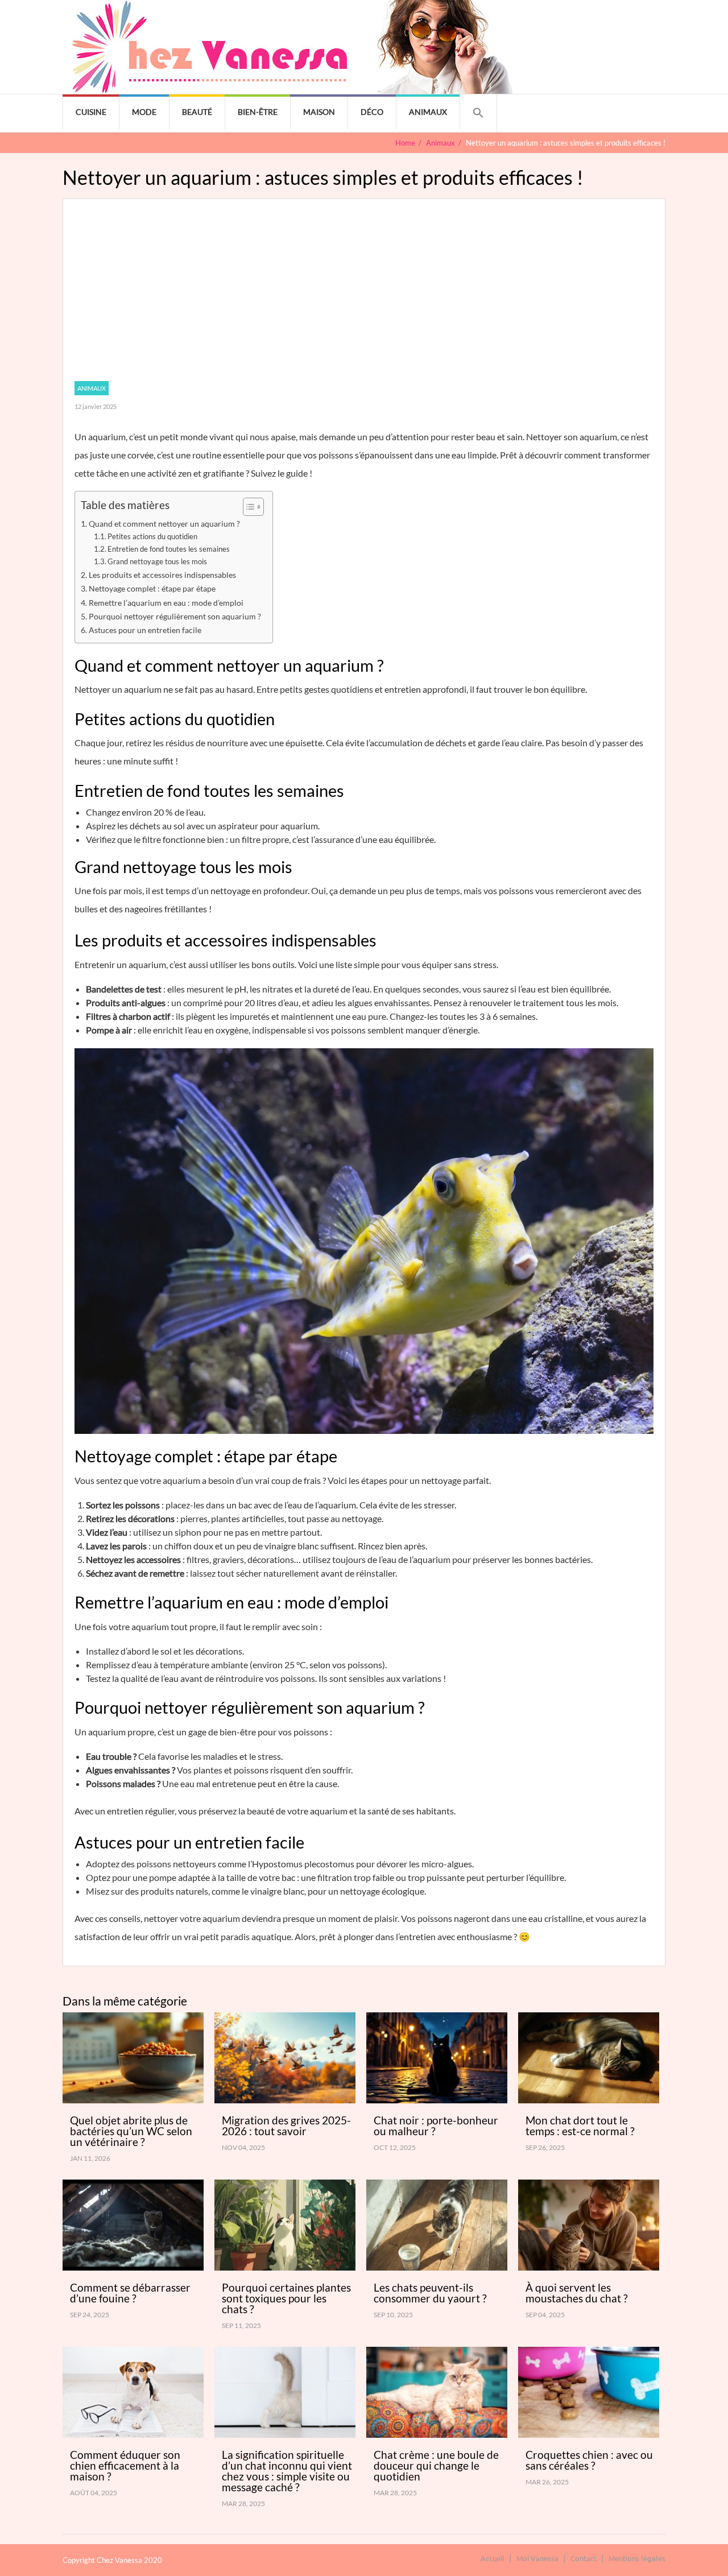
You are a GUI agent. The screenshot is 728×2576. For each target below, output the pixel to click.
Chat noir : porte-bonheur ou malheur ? (436, 2126)
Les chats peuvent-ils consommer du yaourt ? (430, 2293)
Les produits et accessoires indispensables (162, 575)
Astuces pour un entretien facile (145, 630)
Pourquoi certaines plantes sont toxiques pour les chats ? (286, 2298)
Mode (144, 112)
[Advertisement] (364, 296)
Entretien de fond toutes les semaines (169, 549)
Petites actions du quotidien (152, 536)
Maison (319, 112)
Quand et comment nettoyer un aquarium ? (164, 524)
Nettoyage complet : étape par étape (152, 588)
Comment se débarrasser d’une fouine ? (130, 2293)
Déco (372, 112)
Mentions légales (637, 2558)
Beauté (197, 112)
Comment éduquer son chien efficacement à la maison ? (125, 2465)
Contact (584, 2558)
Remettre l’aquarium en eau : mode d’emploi (166, 603)
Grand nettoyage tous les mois (157, 561)
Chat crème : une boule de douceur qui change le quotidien (436, 2465)
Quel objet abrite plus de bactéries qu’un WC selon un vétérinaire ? (131, 2131)
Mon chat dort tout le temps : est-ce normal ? (580, 2126)
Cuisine (91, 112)
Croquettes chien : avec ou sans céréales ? (589, 2460)
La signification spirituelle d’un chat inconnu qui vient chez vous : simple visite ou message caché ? (287, 2471)
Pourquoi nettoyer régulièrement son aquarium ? (175, 616)
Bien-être (258, 112)
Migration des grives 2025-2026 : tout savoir (286, 2126)
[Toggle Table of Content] (248, 507)
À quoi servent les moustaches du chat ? (577, 2293)
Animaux (428, 112)
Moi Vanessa (537, 2558)
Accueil (493, 2558)
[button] (478, 113)
